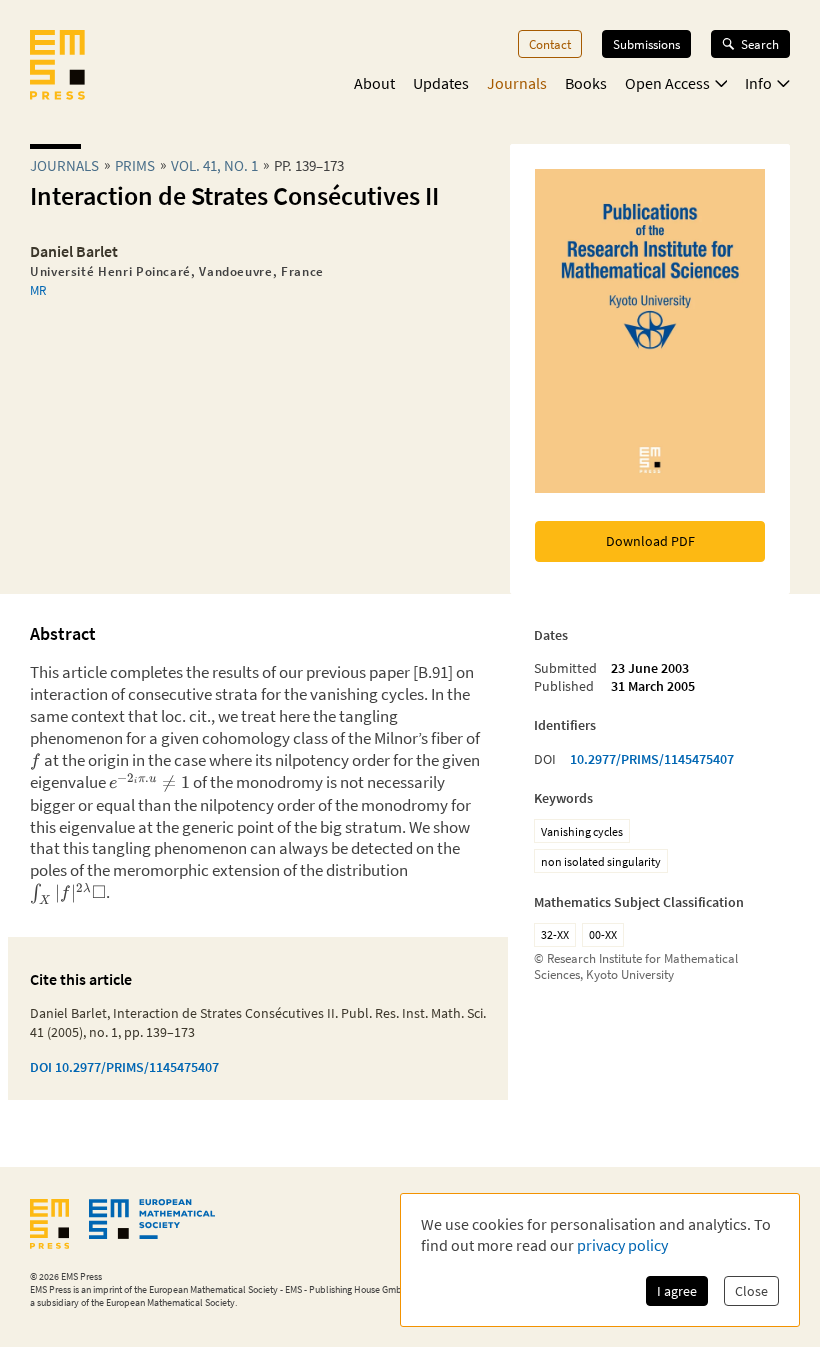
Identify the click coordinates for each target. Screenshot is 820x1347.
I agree (677, 1291)
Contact (550, 44)
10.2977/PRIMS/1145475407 (652, 759)
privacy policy (622, 1245)
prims (135, 165)
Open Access (667, 83)
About (374, 83)
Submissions (646, 44)
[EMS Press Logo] (57, 67)
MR (38, 290)
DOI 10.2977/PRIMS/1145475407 (124, 1067)
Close (751, 1291)
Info (758, 83)
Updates (441, 83)
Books (586, 83)
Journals (517, 83)
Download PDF (650, 541)
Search (760, 44)
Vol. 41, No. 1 (214, 165)
